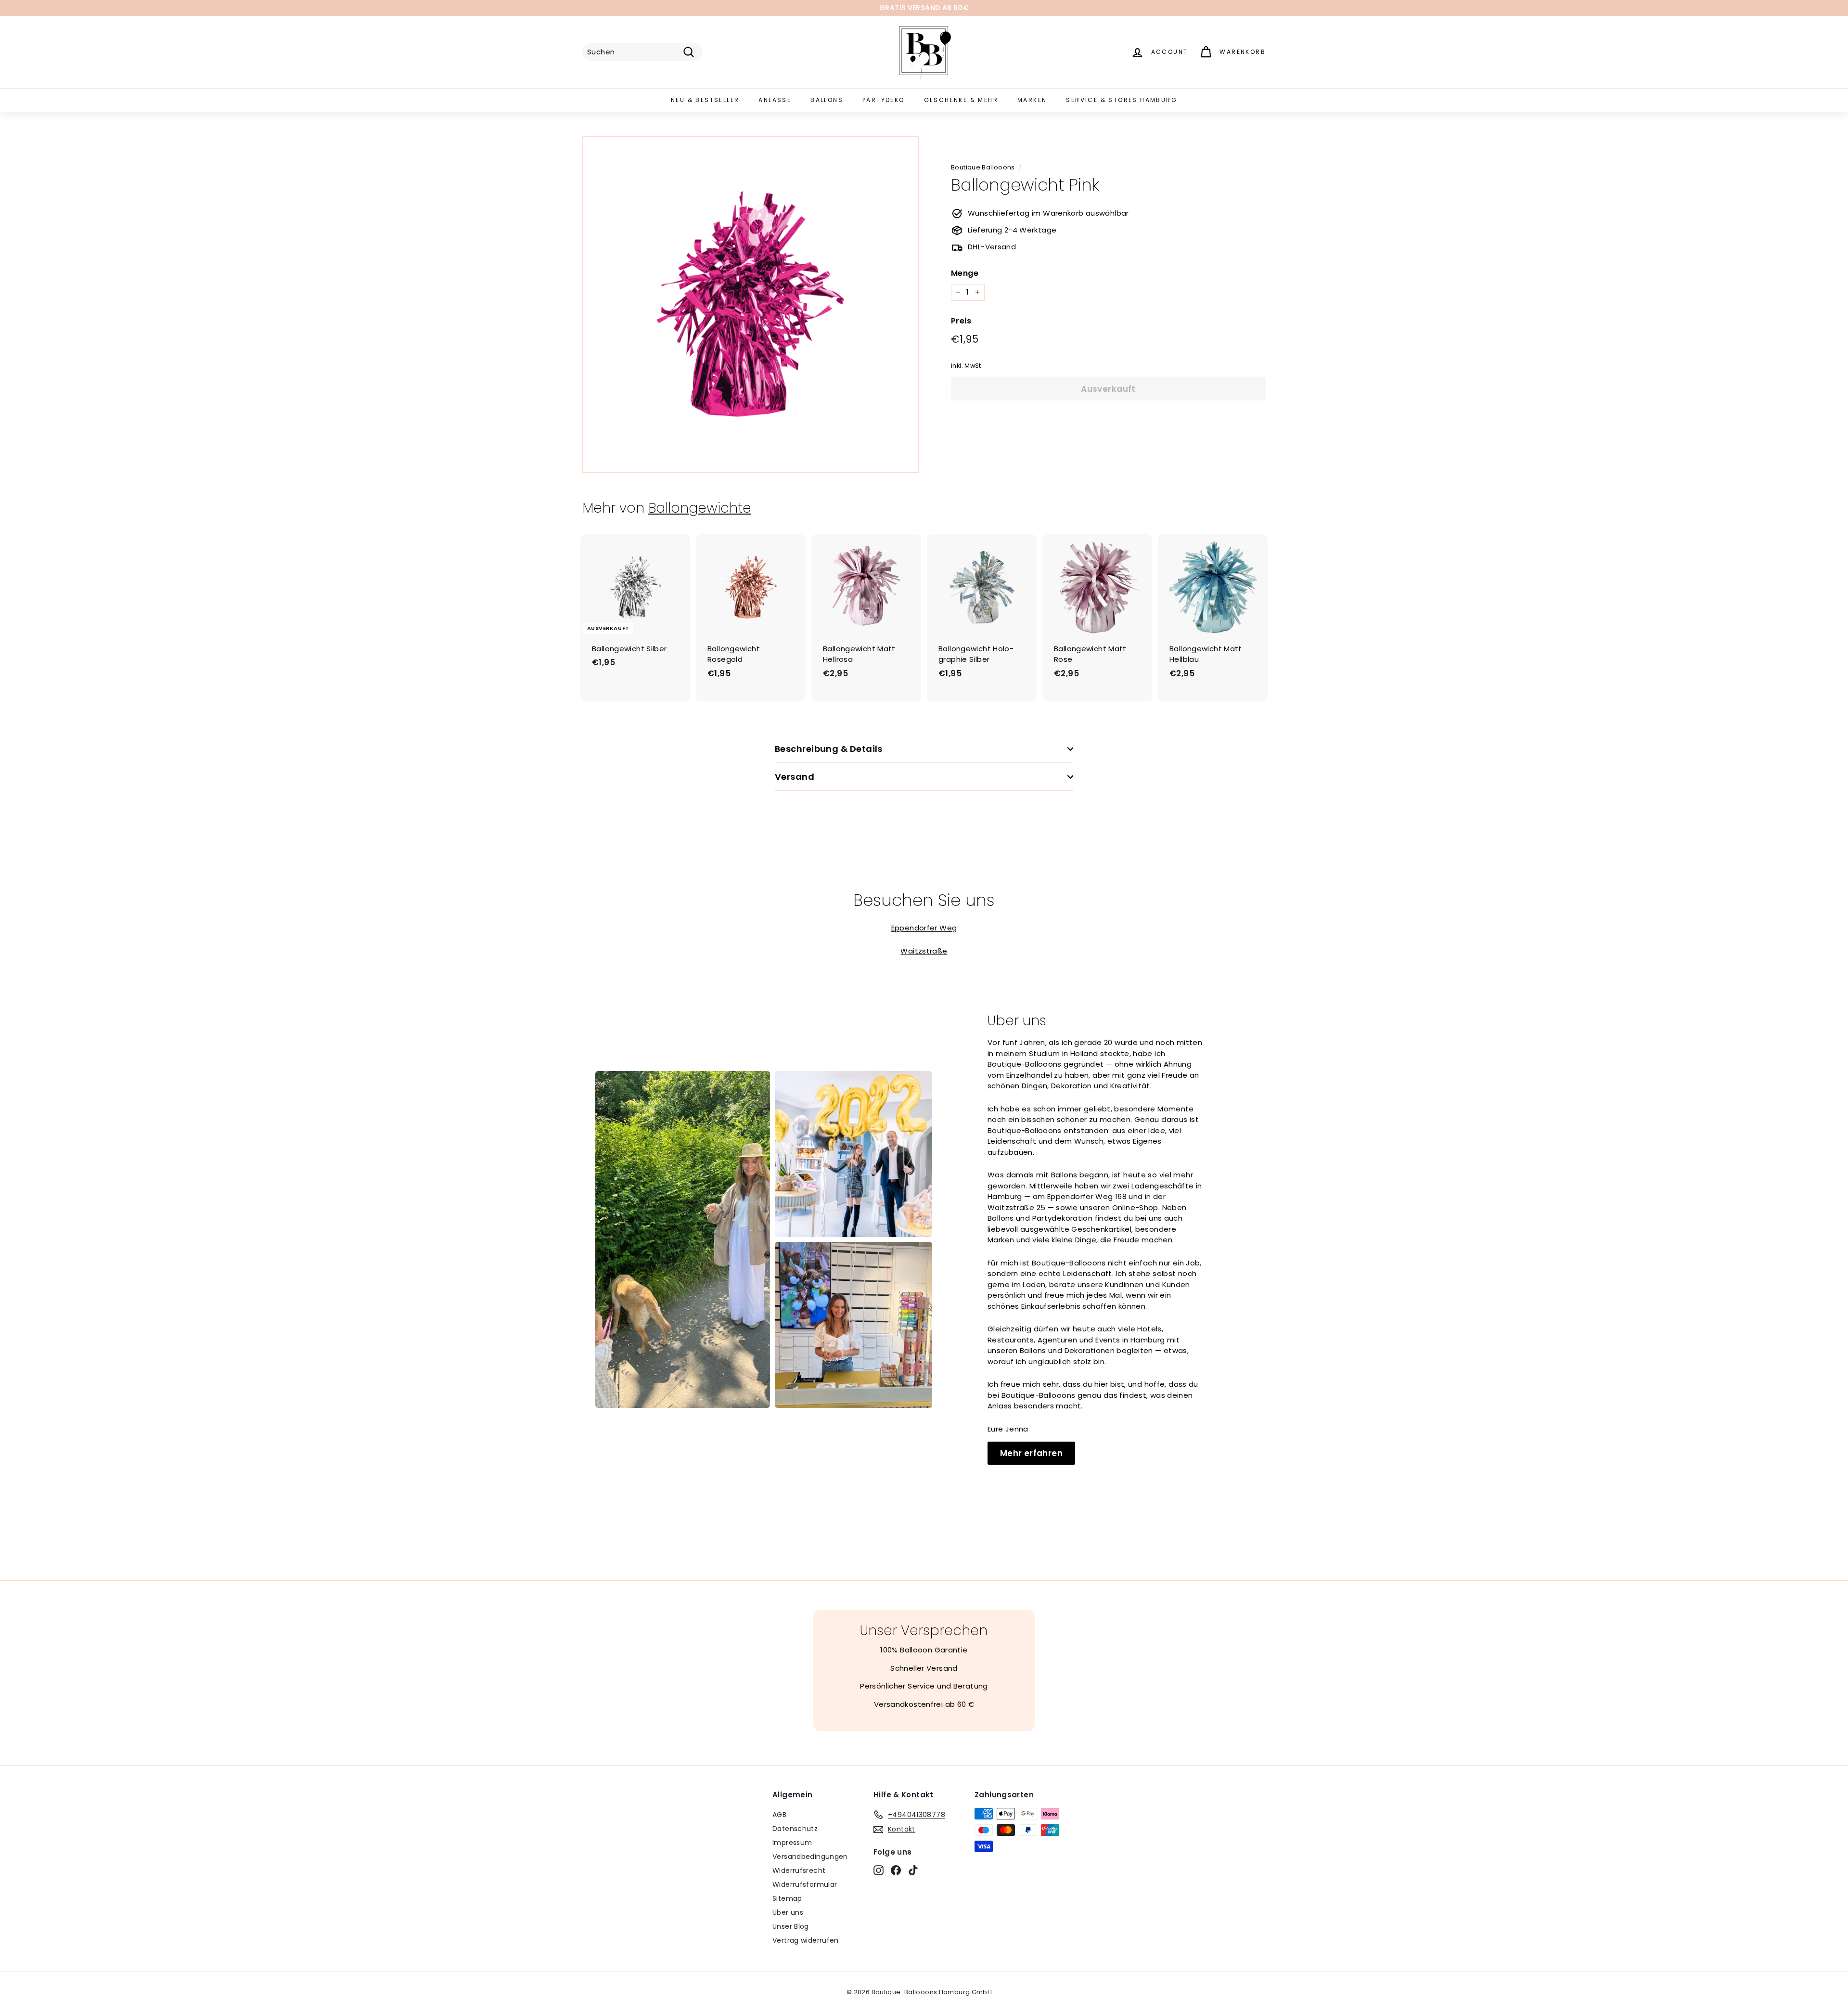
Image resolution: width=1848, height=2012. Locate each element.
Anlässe (775, 100)
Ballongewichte (700, 508)
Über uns (788, 1912)
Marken (1032, 100)
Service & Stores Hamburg (1122, 100)
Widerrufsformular (805, 1884)
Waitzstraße (924, 951)
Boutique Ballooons (983, 167)
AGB (779, 1815)
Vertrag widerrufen (806, 1940)
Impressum (792, 1843)
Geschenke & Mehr (961, 100)
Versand (795, 777)
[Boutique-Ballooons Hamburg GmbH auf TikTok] (913, 1870)
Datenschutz (795, 1829)
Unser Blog (791, 1926)
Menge (965, 273)
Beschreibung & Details (829, 749)
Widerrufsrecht (799, 1870)
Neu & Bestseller (705, 100)
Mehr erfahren (1031, 1453)
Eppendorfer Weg (924, 928)
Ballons (827, 100)
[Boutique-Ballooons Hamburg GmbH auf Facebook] (896, 1870)
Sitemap (787, 1898)
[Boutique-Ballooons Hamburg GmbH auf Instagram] (879, 1870)
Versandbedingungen (810, 1857)
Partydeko (884, 100)
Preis (961, 321)
